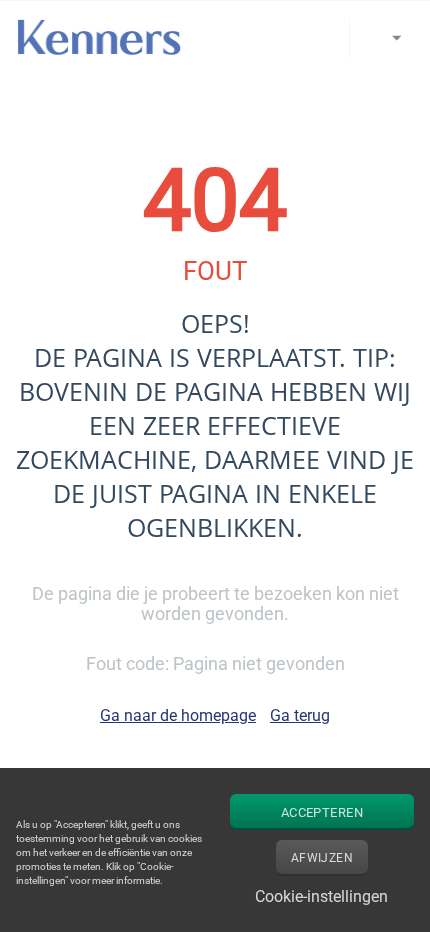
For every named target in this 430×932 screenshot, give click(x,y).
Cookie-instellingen (321, 896)
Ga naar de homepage (178, 715)
